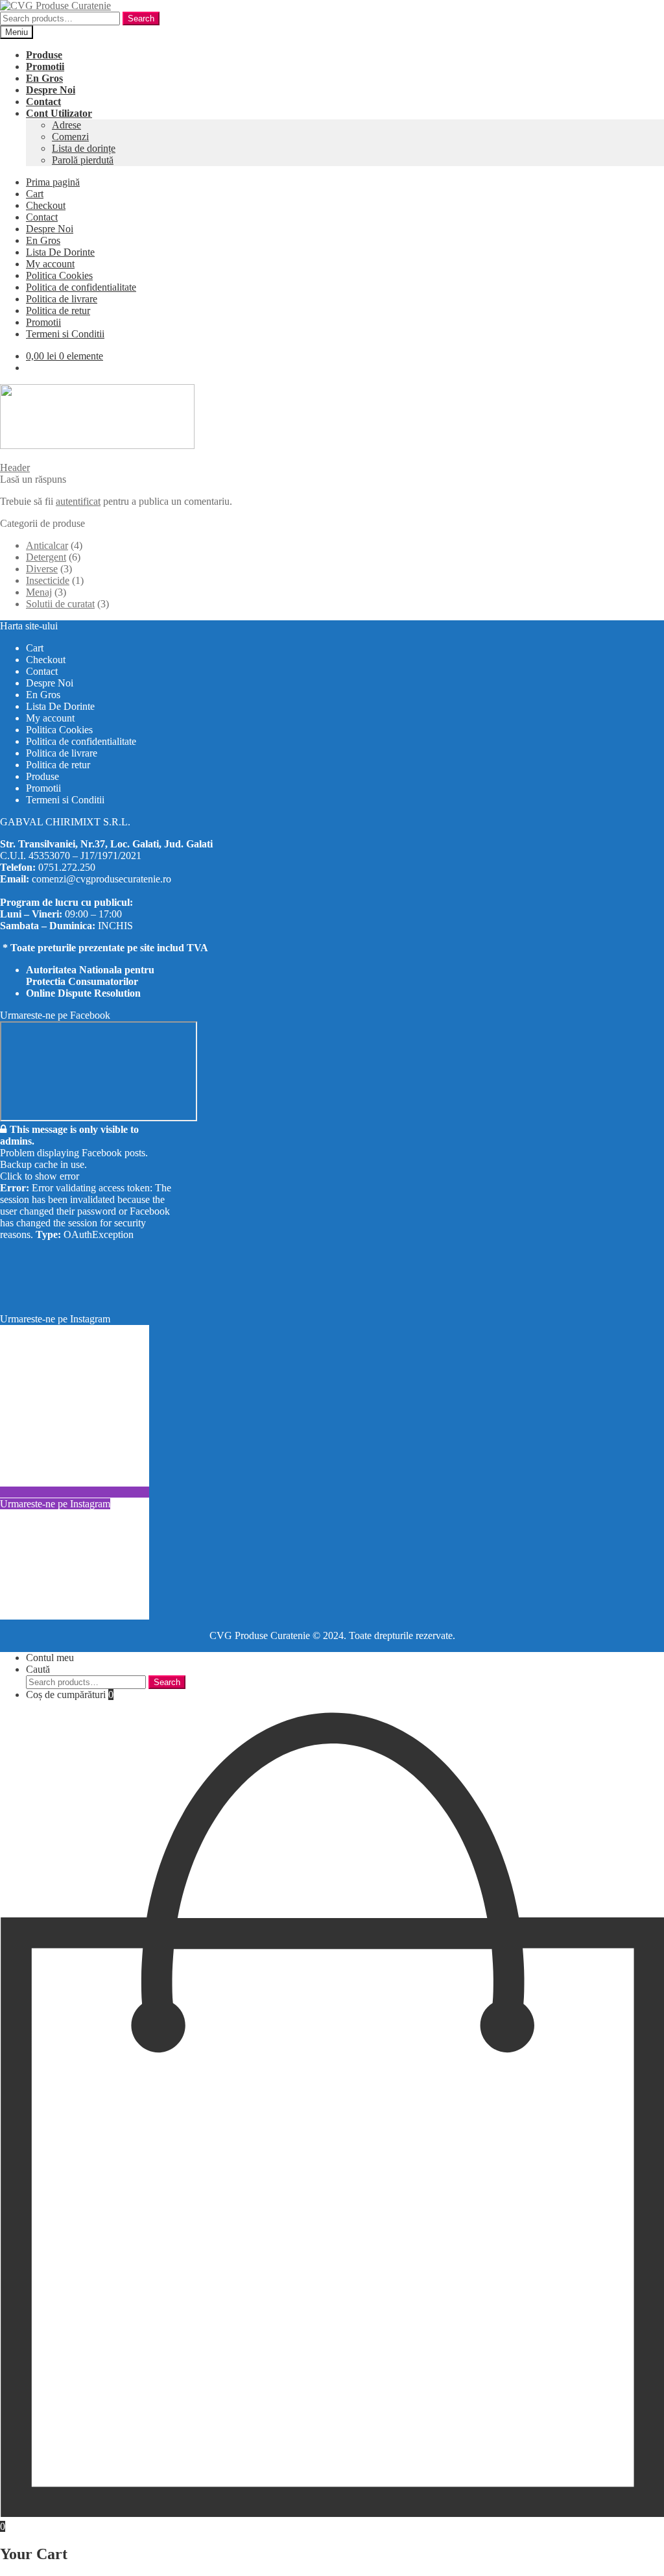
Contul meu (50, 1658)
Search (141, 18)
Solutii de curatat (60, 604)
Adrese (66, 125)
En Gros (43, 240)
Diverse (42, 569)
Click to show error (40, 1176)
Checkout (46, 205)
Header (15, 468)
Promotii (43, 322)
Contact (42, 217)
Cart (35, 194)
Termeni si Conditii (65, 334)
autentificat (78, 501)
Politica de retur (58, 310)
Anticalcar (47, 545)
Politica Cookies (59, 275)
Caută (38, 1669)
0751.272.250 (67, 867)
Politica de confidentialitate (81, 287)
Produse (42, 776)
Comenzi (70, 137)
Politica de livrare (62, 299)
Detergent (46, 557)
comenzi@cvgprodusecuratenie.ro (101, 879)
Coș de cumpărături (70, 1695)
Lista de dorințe (84, 148)
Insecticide (48, 580)
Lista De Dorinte (60, 252)
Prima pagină (53, 182)
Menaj (39, 592)
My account (50, 264)
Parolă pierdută (83, 160)
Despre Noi (50, 229)
